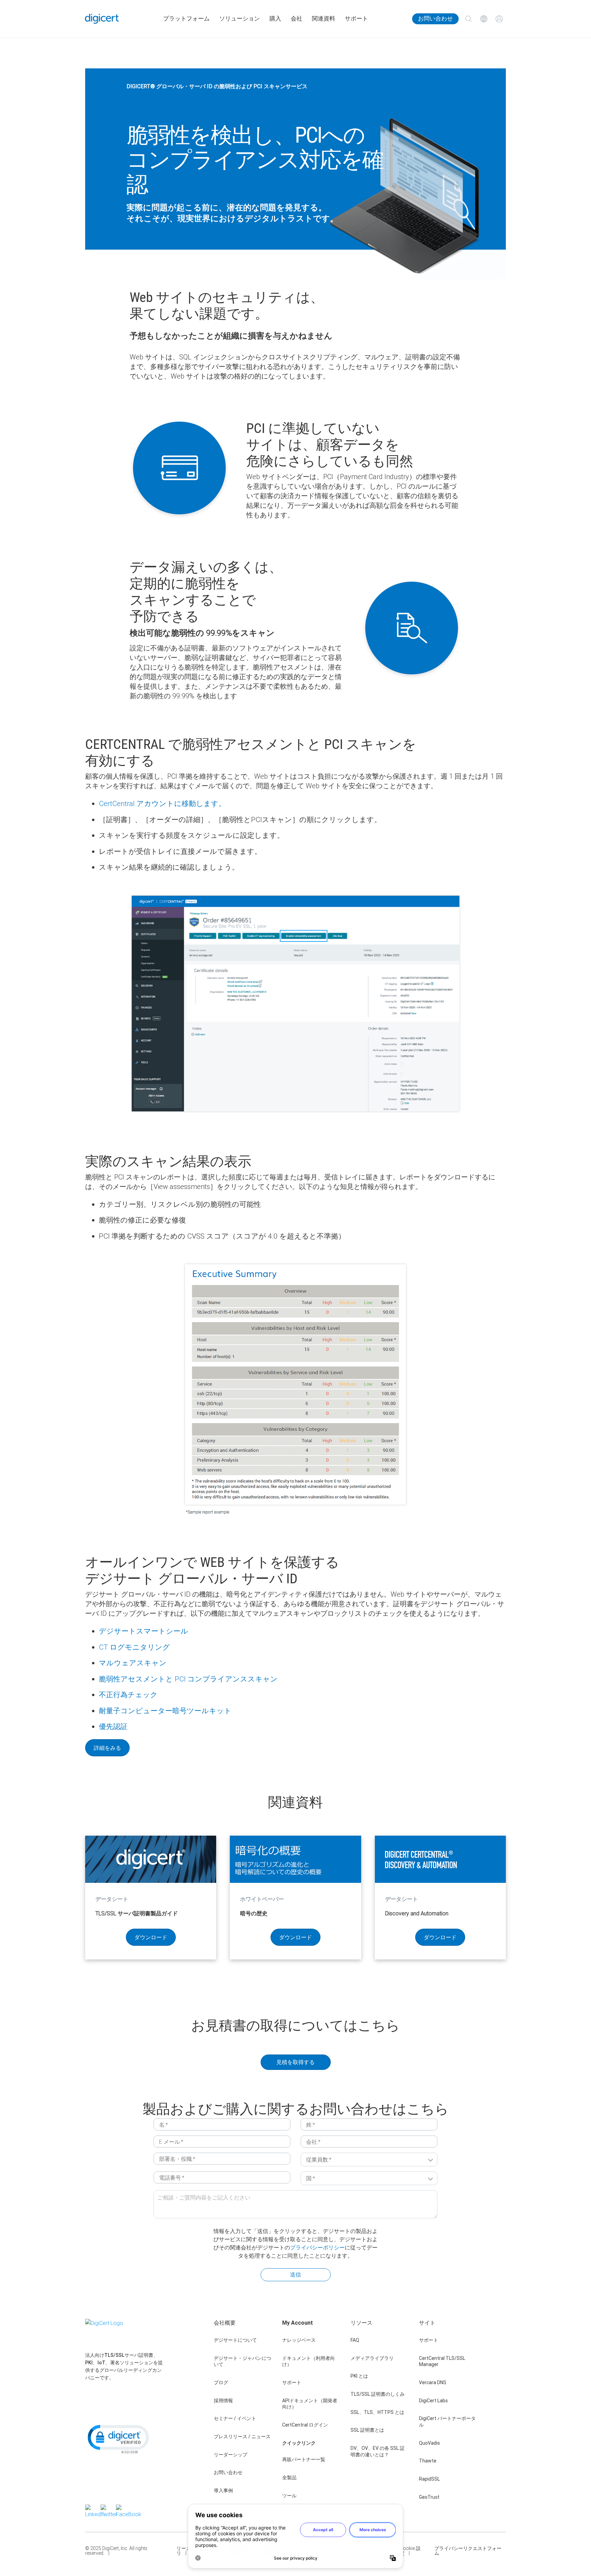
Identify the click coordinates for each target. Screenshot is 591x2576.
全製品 (289, 2478)
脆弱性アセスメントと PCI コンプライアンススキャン (188, 1679)
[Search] (468, 19)
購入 (275, 19)
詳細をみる (107, 1748)
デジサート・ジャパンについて (242, 2361)
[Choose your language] (484, 19)
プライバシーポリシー (317, 2247)
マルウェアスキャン (133, 1663)
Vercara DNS (433, 2382)
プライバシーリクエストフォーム (468, 2551)
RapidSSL (429, 2479)
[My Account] (499, 19)
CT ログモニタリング (134, 1647)
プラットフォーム (186, 19)
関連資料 (324, 19)
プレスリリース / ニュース (242, 2436)
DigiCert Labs (433, 2401)
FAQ (355, 2340)
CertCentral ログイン (305, 2425)
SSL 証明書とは (367, 2430)
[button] (118, 2439)
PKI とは (359, 2376)
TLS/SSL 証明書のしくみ (378, 2394)
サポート (356, 19)
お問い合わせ (435, 19)
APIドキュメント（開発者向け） (310, 2404)
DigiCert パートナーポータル (447, 2422)
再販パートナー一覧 (304, 2459)
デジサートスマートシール (143, 1631)
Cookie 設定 (410, 2551)
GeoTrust (429, 2497)
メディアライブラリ (372, 2358)
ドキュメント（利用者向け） (308, 2361)
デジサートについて (235, 2340)
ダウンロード (151, 1937)
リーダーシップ (231, 2455)
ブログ (221, 2382)
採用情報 (223, 2401)
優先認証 (113, 1727)
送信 (295, 2274)
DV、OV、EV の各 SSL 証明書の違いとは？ (378, 2451)
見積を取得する (295, 2062)
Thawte (428, 2461)
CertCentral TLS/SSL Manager (442, 2361)
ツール (289, 2496)
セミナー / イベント (235, 2418)
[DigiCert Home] (102, 19)
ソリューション (240, 19)
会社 (297, 19)
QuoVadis (429, 2443)
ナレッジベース (299, 2340)
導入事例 (223, 2491)
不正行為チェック (128, 1695)
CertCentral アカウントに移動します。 (162, 804)
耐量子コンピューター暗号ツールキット (165, 1711)
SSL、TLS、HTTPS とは (377, 2412)
